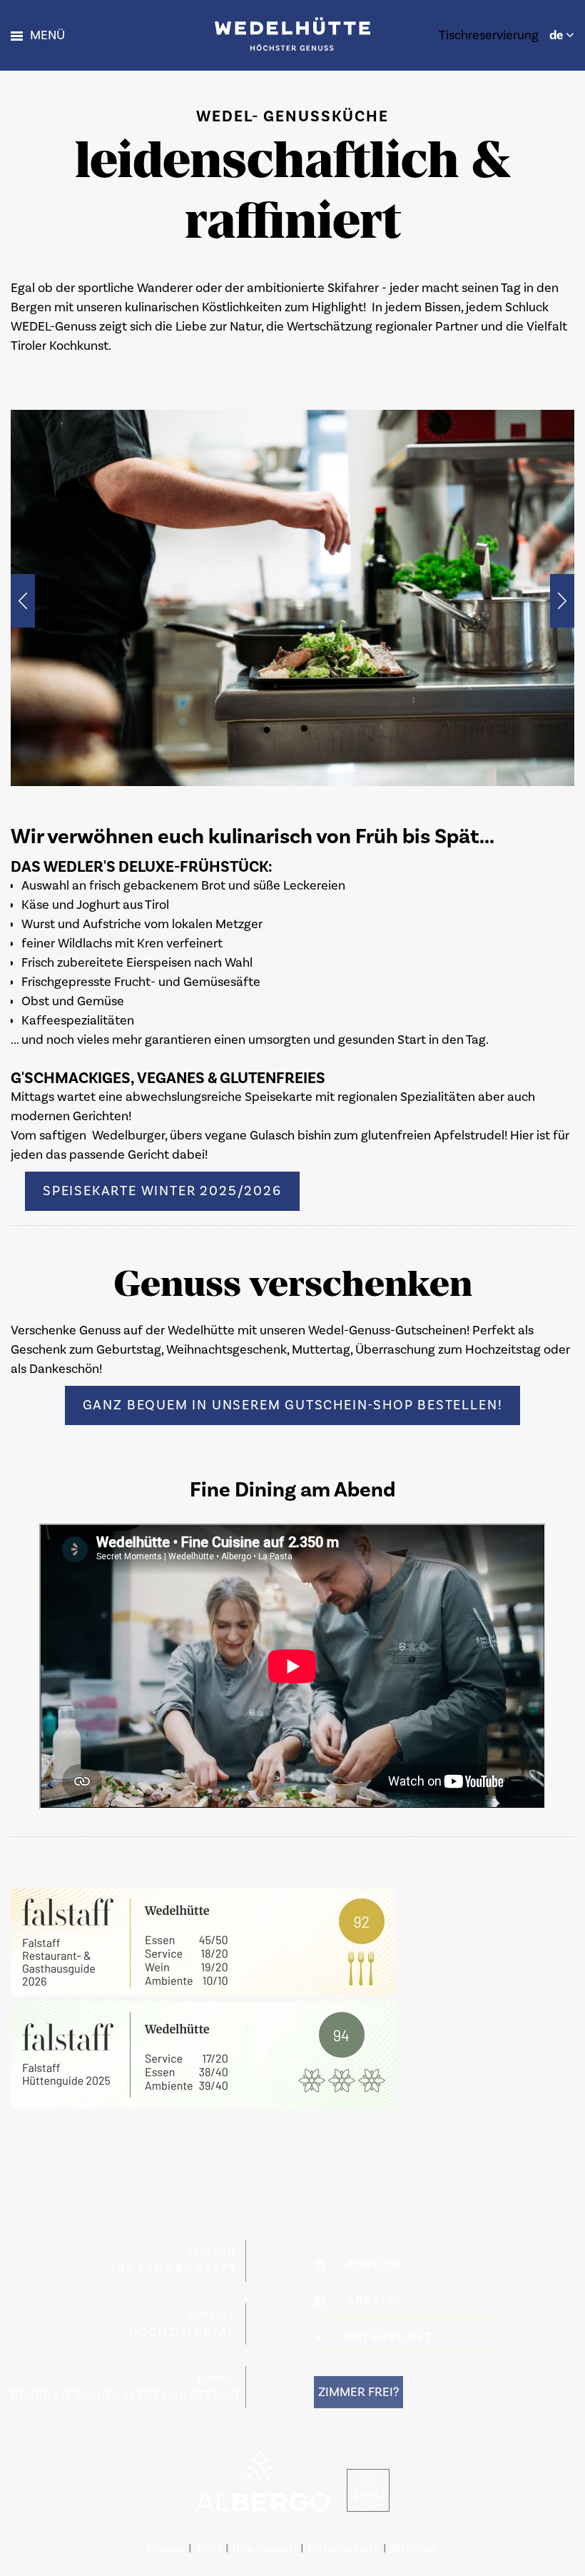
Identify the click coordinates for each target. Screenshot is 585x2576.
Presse (166, 2549)
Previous (23, 601)
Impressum (265, 2549)
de (558, 35)
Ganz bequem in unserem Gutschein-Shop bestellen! (293, 1405)
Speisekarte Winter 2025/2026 (162, 1191)
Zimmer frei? (358, 2392)
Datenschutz (344, 2549)
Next (562, 601)
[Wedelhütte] (292, 33)
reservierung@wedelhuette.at (126, 2395)
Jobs (209, 2549)
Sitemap (414, 2549)
